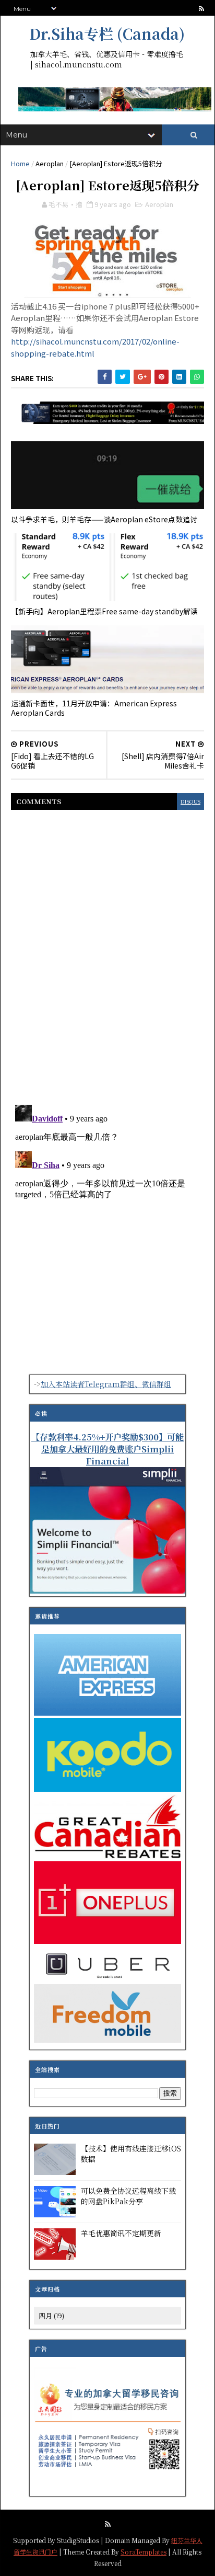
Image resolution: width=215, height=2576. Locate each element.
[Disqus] (107, 951)
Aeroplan (50, 163)
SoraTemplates (144, 2552)
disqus (190, 801)
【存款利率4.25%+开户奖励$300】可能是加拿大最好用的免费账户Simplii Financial (107, 1449)
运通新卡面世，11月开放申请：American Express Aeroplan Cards (94, 708)
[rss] (201, 9)
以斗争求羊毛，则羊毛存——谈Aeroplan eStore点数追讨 (104, 519)
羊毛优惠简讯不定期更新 (121, 2233)
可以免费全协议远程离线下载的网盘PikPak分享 (128, 2196)
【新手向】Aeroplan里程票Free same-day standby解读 (104, 611)
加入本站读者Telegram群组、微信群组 (106, 1384)
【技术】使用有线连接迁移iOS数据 (131, 2154)
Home (20, 163)
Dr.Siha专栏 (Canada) (107, 33)
